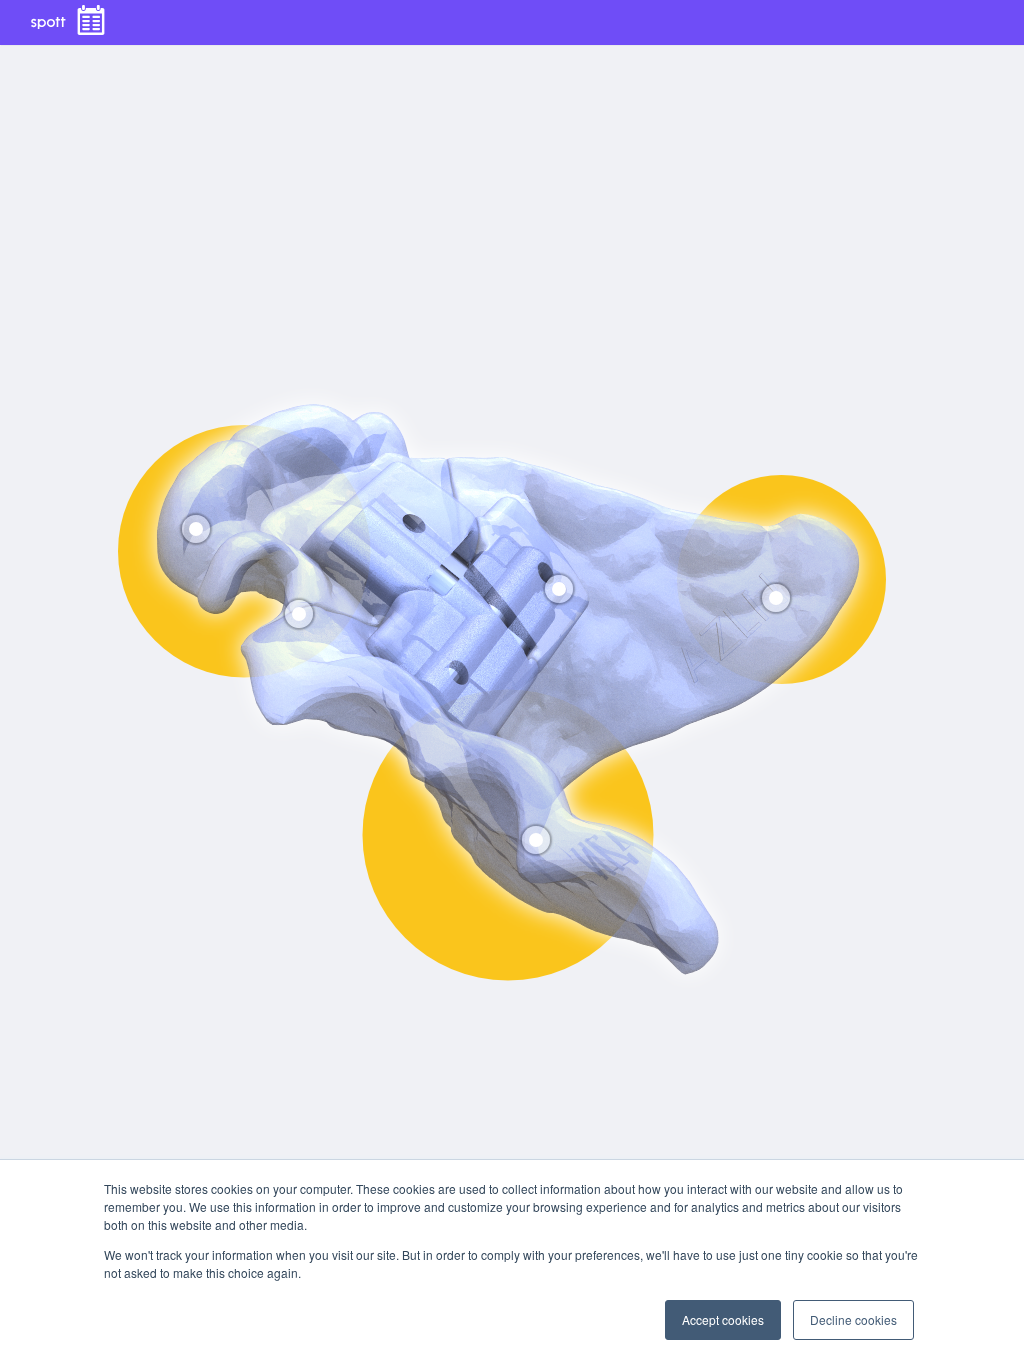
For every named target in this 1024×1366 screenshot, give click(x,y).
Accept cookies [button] (723, 1319)
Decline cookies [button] (853, 1319)
